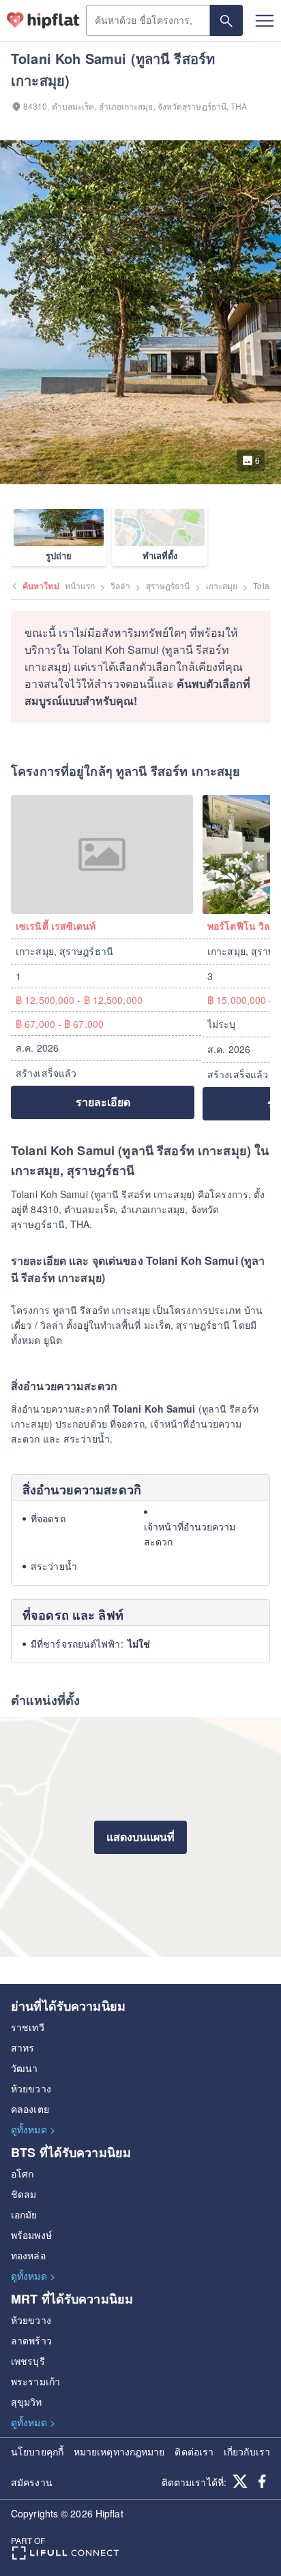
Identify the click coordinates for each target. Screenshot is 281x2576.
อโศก (22, 2173)
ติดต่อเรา (194, 2451)
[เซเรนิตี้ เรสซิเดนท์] (106, 854)
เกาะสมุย (222, 585)
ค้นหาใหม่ (41, 586)
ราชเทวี (28, 2027)
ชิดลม (24, 2194)
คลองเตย (30, 2109)
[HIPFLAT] (43, 20)
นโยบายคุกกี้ (37, 2451)
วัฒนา (24, 2068)
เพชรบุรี (28, 2361)
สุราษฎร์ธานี (168, 585)
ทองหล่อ (28, 2255)
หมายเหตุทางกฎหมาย (119, 2451)
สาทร (23, 2047)
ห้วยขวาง (31, 2088)
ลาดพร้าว (31, 2340)
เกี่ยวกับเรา (247, 2451)
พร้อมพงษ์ (31, 2235)
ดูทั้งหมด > (33, 2129)
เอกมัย (24, 2214)
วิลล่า (120, 585)
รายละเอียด (103, 1102)
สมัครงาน (32, 2482)
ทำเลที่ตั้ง (160, 555)
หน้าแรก (80, 585)
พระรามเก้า (35, 2381)
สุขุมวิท (27, 2402)
